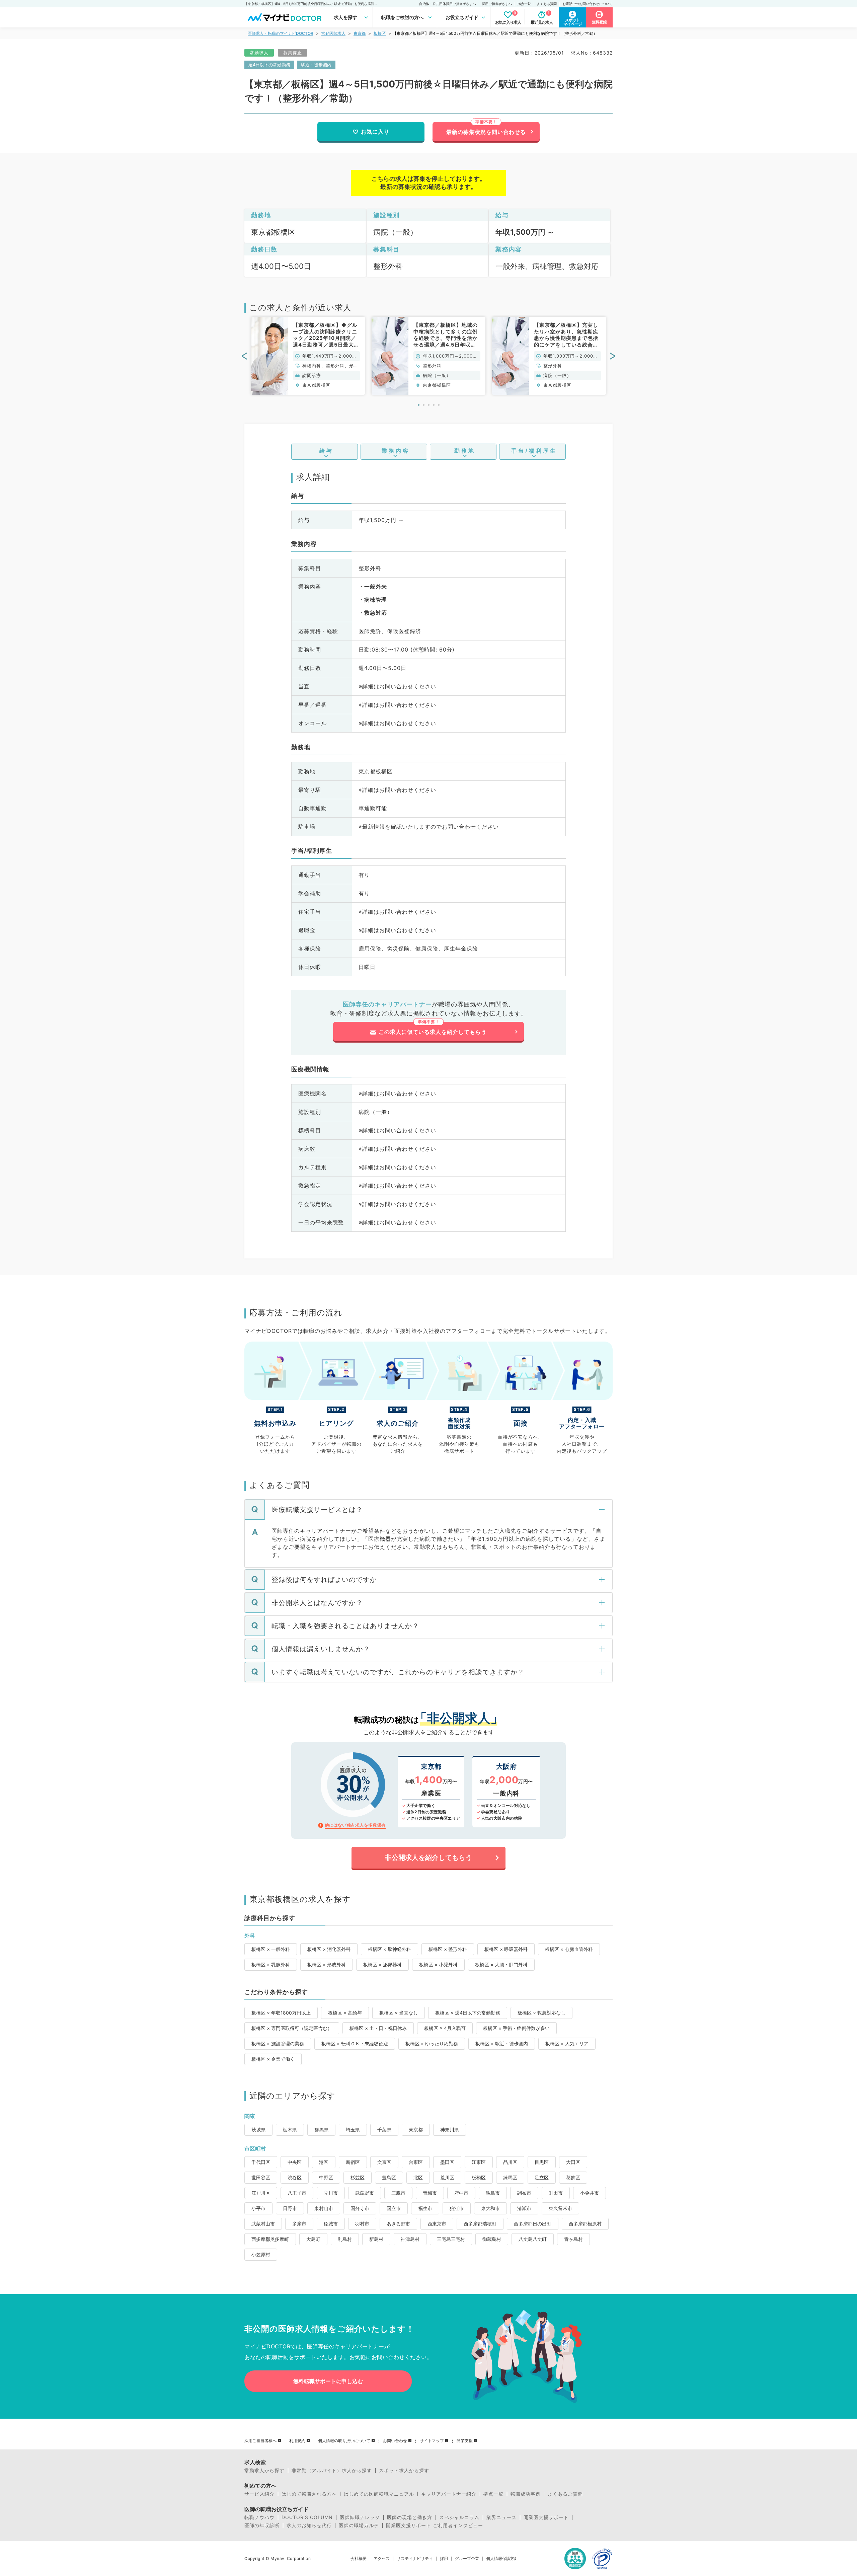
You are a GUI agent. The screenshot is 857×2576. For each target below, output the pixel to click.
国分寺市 (360, 2208)
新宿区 (353, 2162)
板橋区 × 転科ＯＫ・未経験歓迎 (355, 2043)
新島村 (376, 2239)
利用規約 (297, 2441)
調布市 (524, 2193)
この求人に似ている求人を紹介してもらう (433, 1032)
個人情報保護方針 (502, 2559)
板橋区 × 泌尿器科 (382, 1964)
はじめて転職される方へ (309, 2494)
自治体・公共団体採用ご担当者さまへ (448, 4)
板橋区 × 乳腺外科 (271, 1964)
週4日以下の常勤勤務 (269, 65)
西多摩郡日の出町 (533, 2224)
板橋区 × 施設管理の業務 (278, 2043)
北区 (418, 2177)
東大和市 (490, 2208)
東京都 (360, 33)
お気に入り (375, 132)
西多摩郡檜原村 (585, 2224)
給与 (326, 451)
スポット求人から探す (404, 2471)
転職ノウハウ (259, 2517)
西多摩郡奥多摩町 (270, 2239)
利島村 (345, 2239)
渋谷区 (295, 2177)
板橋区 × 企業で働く (273, 2059)
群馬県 (321, 2130)
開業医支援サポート (546, 2517)
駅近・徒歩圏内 (316, 65)
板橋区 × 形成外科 (327, 1964)
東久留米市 (560, 2208)
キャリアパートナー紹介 (449, 2494)
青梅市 (430, 2193)
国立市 (394, 2208)
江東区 (479, 2162)
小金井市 (590, 2193)
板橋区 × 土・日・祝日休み (378, 2028)
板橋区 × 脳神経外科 (389, 1949)
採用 (444, 2559)
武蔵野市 (365, 2193)
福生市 (425, 2208)
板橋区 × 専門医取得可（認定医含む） (292, 2028)
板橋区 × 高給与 (345, 2013)
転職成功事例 (526, 2494)
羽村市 (362, 2224)
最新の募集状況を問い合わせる (486, 132)
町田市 (556, 2193)
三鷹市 (398, 2193)
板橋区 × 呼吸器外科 (506, 1949)
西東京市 (437, 2224)
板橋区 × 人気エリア (567, 2043)
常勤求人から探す (264, 2471)
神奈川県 (450, 2130)
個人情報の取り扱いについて (344, 2441)
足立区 (542, 2177)
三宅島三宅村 (451, 2239)
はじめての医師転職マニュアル (379, 2494)
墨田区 (447, 2162)
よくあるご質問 (565, 2494)
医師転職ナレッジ (360, 2517)
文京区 (384, 2162)
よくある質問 (547, 4)
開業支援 (465, 2441)
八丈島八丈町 (533, 2239)
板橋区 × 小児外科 (438, 1964)
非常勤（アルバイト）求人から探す (332, 2471)
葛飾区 (573, 2177)
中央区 (295, 2162)
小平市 (258, 2208)
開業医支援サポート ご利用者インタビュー (435, 2525)
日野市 (290, 2208)
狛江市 (457, 2208)
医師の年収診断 (262, 2525)
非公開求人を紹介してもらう (428, 1858)
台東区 (416, 2162)
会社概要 (359, 2559)
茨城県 (258, 2130)
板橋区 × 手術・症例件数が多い (516, 2028)
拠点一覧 (524, 4)
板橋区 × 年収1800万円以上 (281, 2013)
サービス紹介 (259, 2494)
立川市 (331, 2193)
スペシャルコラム (459, 2517)
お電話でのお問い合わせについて (588, 4)
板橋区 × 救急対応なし (541, 2013)
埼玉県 (353, 2130)
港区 (324, 2162)
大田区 (573, 2162)
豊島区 (389, 2177)
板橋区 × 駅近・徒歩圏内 (502, 2043)
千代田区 (261, 2162)
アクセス (382, 2559)
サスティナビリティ (415, 2559)
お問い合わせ (395, 2441)
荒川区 (447, 2177)
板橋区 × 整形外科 (448, 1949)
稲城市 (331, 2224)
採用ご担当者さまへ (497, 4)
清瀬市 (524, 2208)
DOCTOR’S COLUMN (307, 2517)
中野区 (326, 2177)
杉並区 (358, 2177)
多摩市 (299, 2224)
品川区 (510, 2162)
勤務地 (465, 451)
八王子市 (297, 2193)
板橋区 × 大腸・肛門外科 (501, 1964)
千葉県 (384, 2130)
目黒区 (542, 2162)
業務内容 (396, 451)
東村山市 (324, 2208)
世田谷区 (261, 2177)
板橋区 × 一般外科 (271, 1949)
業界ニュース (501, 2517)
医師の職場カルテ (359, 2525)
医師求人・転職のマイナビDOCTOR (281, 33)
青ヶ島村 (573, 2239)
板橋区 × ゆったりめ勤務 (432, 2043)
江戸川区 (261, 2193)
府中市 (461, 2193)
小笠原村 (261, 2254)
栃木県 (290, 2130)
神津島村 (410, 2239)
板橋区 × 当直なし (399, 2013)
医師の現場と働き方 (410, 2517)
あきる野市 (398, 2224)
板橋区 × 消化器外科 (329, 1949)
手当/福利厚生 (534, 451)
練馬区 (510, 2177)
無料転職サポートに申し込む (328, 2381)
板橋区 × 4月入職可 (445, 2028)
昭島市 (493, 2193)
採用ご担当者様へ (260, 2441)
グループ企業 (467, 2559)
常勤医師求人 (333, 33)
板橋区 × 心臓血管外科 (569, 1949)
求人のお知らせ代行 (309, 2525)
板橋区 (380, 33)
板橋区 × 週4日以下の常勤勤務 (468, 2013)
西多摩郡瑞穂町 (480, 2224)
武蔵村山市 (263, 2224)
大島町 (313, 2239)
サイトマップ (432, 2441)
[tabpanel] (308, 356)
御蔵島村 (492, 2239)
